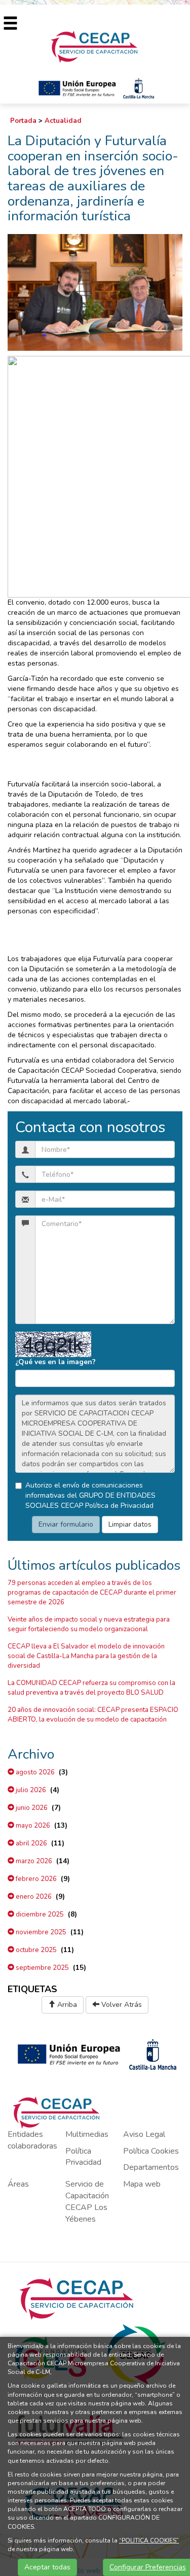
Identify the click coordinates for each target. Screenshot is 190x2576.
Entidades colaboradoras (32, 2140)
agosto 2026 (34, 1772)
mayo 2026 (32, 1826)
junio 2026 (31, 1808)
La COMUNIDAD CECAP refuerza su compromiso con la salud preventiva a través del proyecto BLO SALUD (91, 1688)
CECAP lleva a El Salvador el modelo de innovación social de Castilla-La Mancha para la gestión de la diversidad (86, 1656)
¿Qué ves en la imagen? (55, 1362)
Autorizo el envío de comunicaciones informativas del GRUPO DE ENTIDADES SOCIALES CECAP (90, 1495)
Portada (23, 121)
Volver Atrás (121, 2005)
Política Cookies (151, 2151)
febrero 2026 (35, 1879)
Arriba (66, 2005)
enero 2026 (33, 1897)
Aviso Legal (144, 2134)
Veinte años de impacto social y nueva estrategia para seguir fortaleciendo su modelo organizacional (89, 1624)
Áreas (18, 2184)
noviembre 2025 (40, 1932)
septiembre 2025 (42, 1968)
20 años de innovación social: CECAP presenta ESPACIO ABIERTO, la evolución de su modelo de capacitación (93, 1715)
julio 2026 (30, 1790)
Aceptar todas (47, 2567)
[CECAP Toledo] (95, 46)
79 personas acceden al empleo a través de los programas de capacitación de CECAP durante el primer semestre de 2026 (92, 1593)
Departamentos (151, 2167)
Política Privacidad (83, 2157)
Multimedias (87, 2134)
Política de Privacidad (119, 1506)
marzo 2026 (33, 1861)
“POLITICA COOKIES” (149, 2540)
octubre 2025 (35, 1950)
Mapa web (142, 2184)
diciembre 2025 (39, 1914)
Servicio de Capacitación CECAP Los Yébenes (87, 2202)
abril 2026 (31, 1843)
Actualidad (63, 121)
